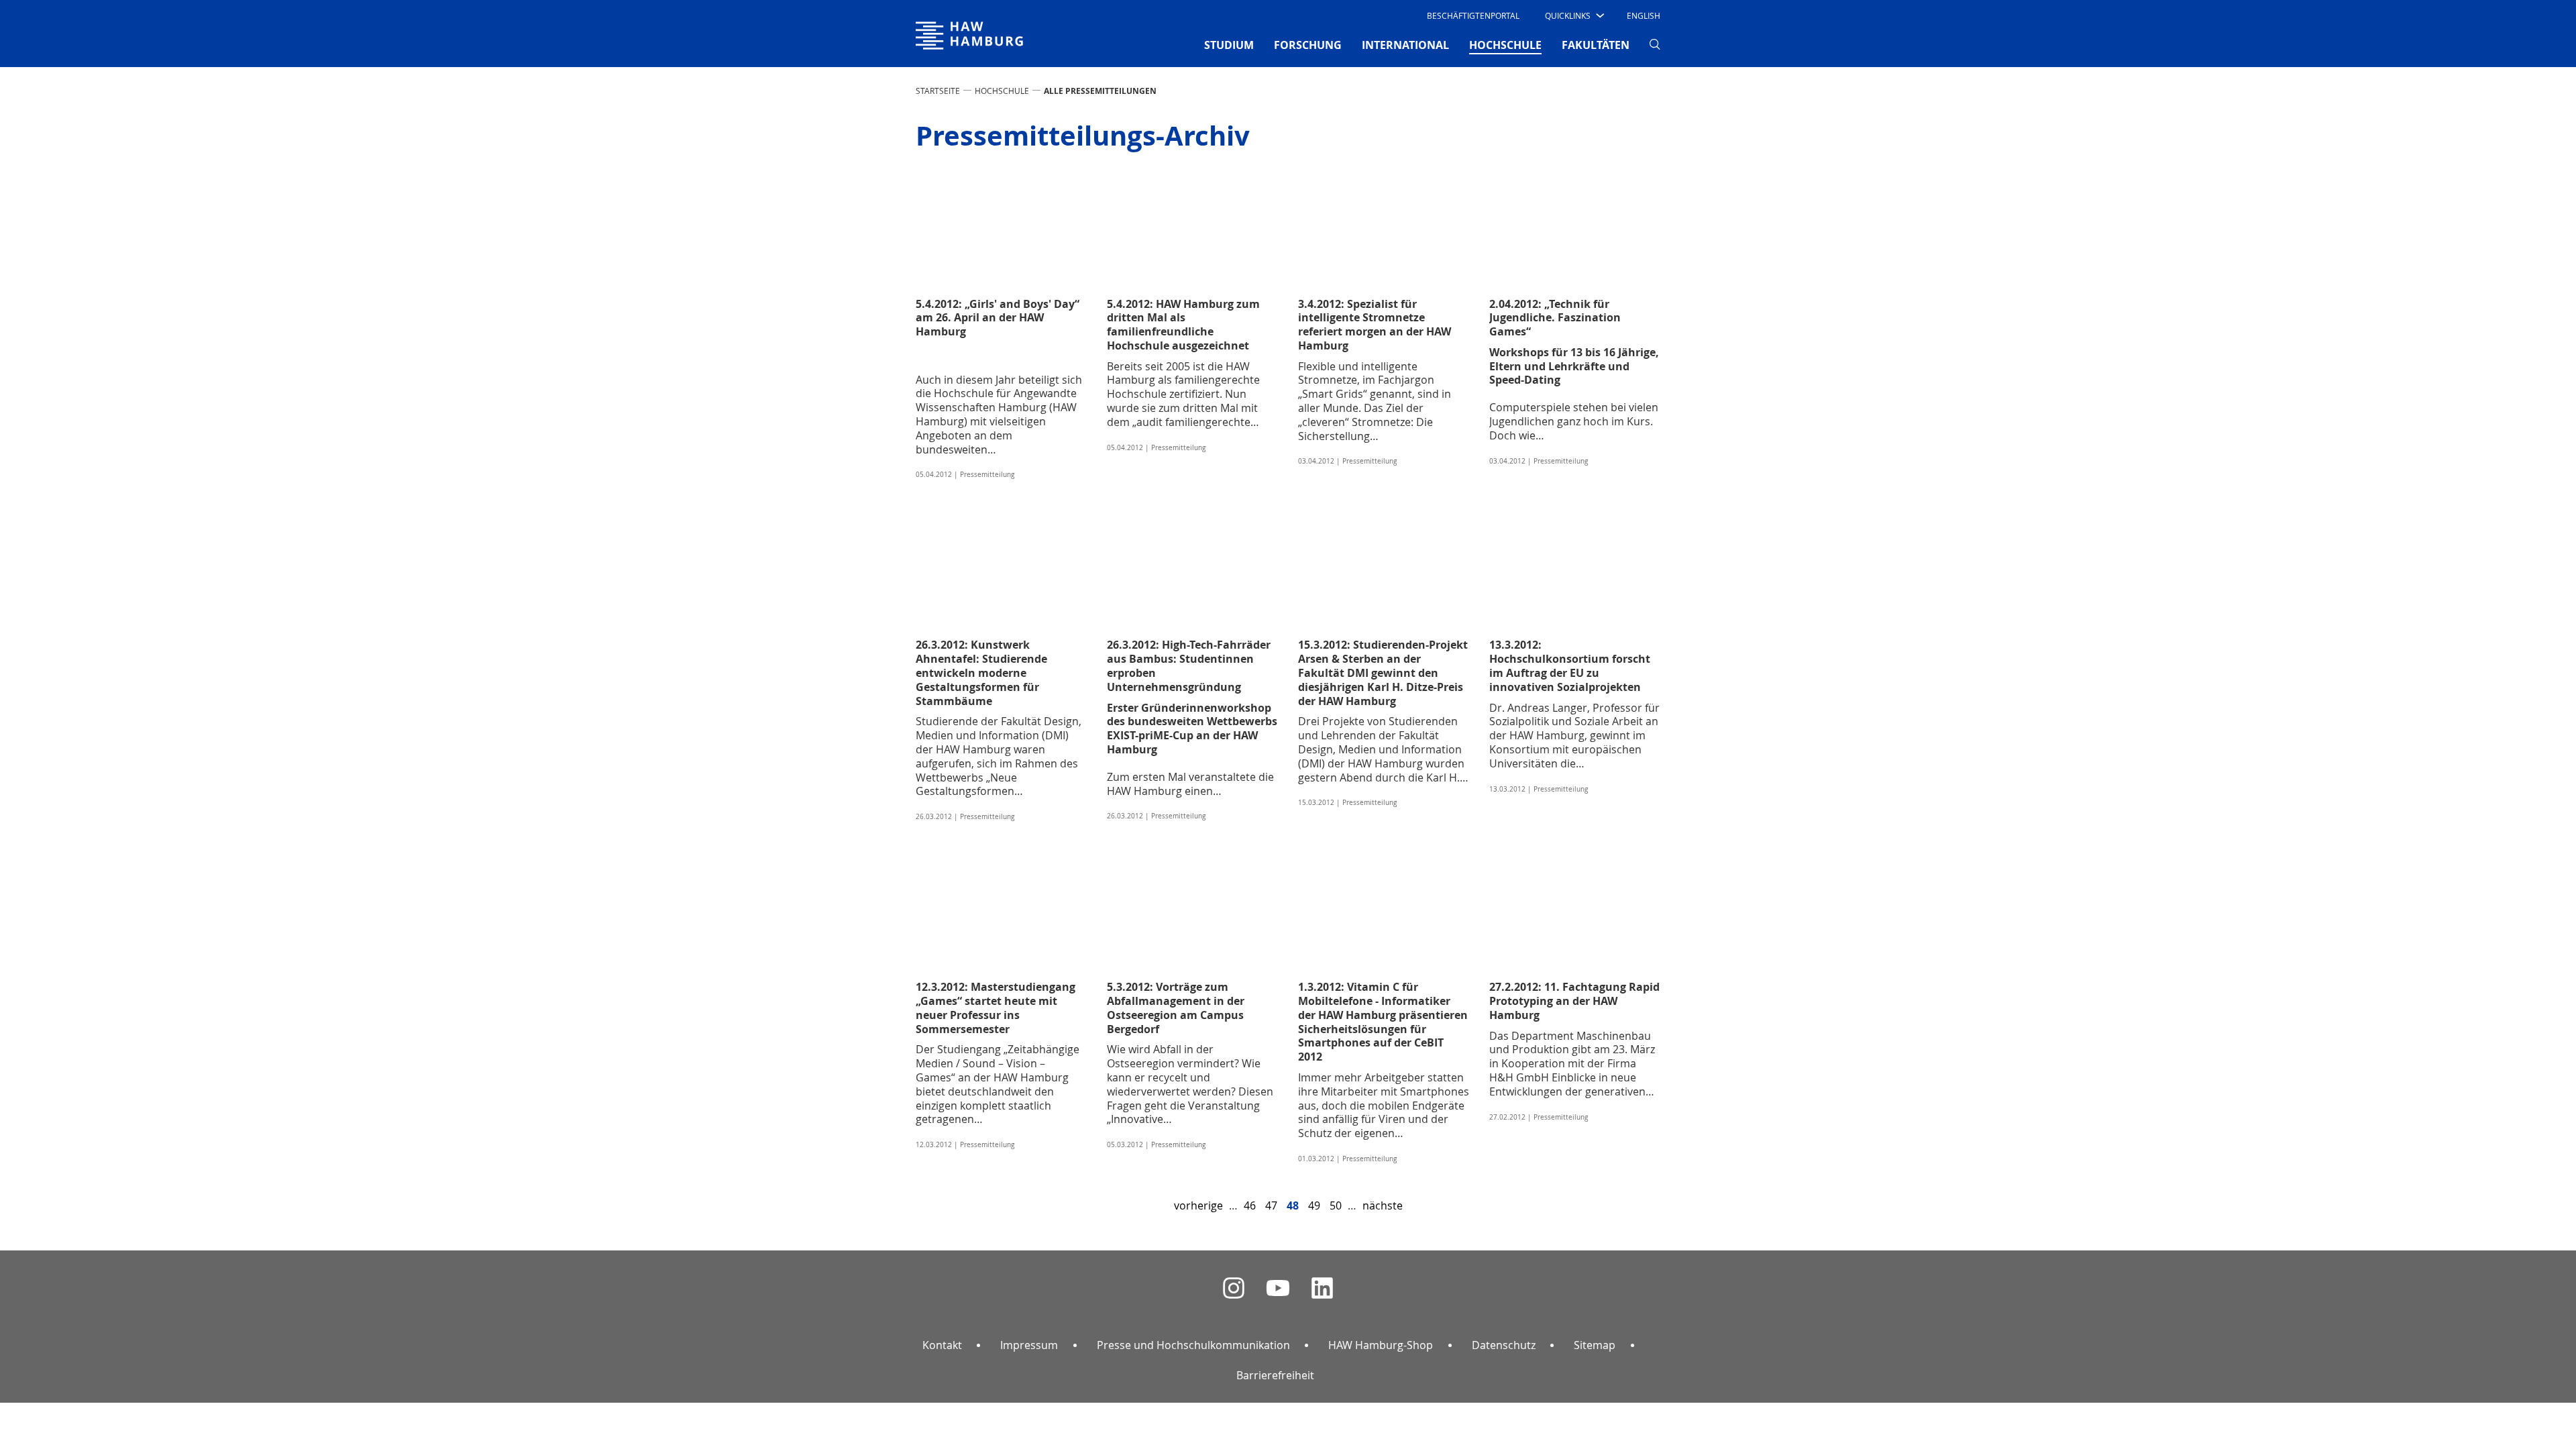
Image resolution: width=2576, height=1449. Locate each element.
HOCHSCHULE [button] (1505, 45)
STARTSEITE (938, 91)
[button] (1573, 15)
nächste (1383, 1205)
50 (1336, 1205)
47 (1271, 1205)
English (1644, 15)
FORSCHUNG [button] (1308, 45)
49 (1314, 1205)
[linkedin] (1322, 1288)
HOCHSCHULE (1002, 91)
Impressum (1029, 1345)
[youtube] (1278, 1288)
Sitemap (1595, 1345)
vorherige (1198, 1205)
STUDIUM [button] (1229, 45)
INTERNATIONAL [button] (1405, 45)
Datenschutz (1504, 1345)
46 (1250, 1205)
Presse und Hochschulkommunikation (1193, 1345)
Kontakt (942, 1345)
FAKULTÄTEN (1596, 45)
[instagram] (1234, 1288)
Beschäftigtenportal (1473, 15)
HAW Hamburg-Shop (1381, 1345)
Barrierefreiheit (1275, 1375)
